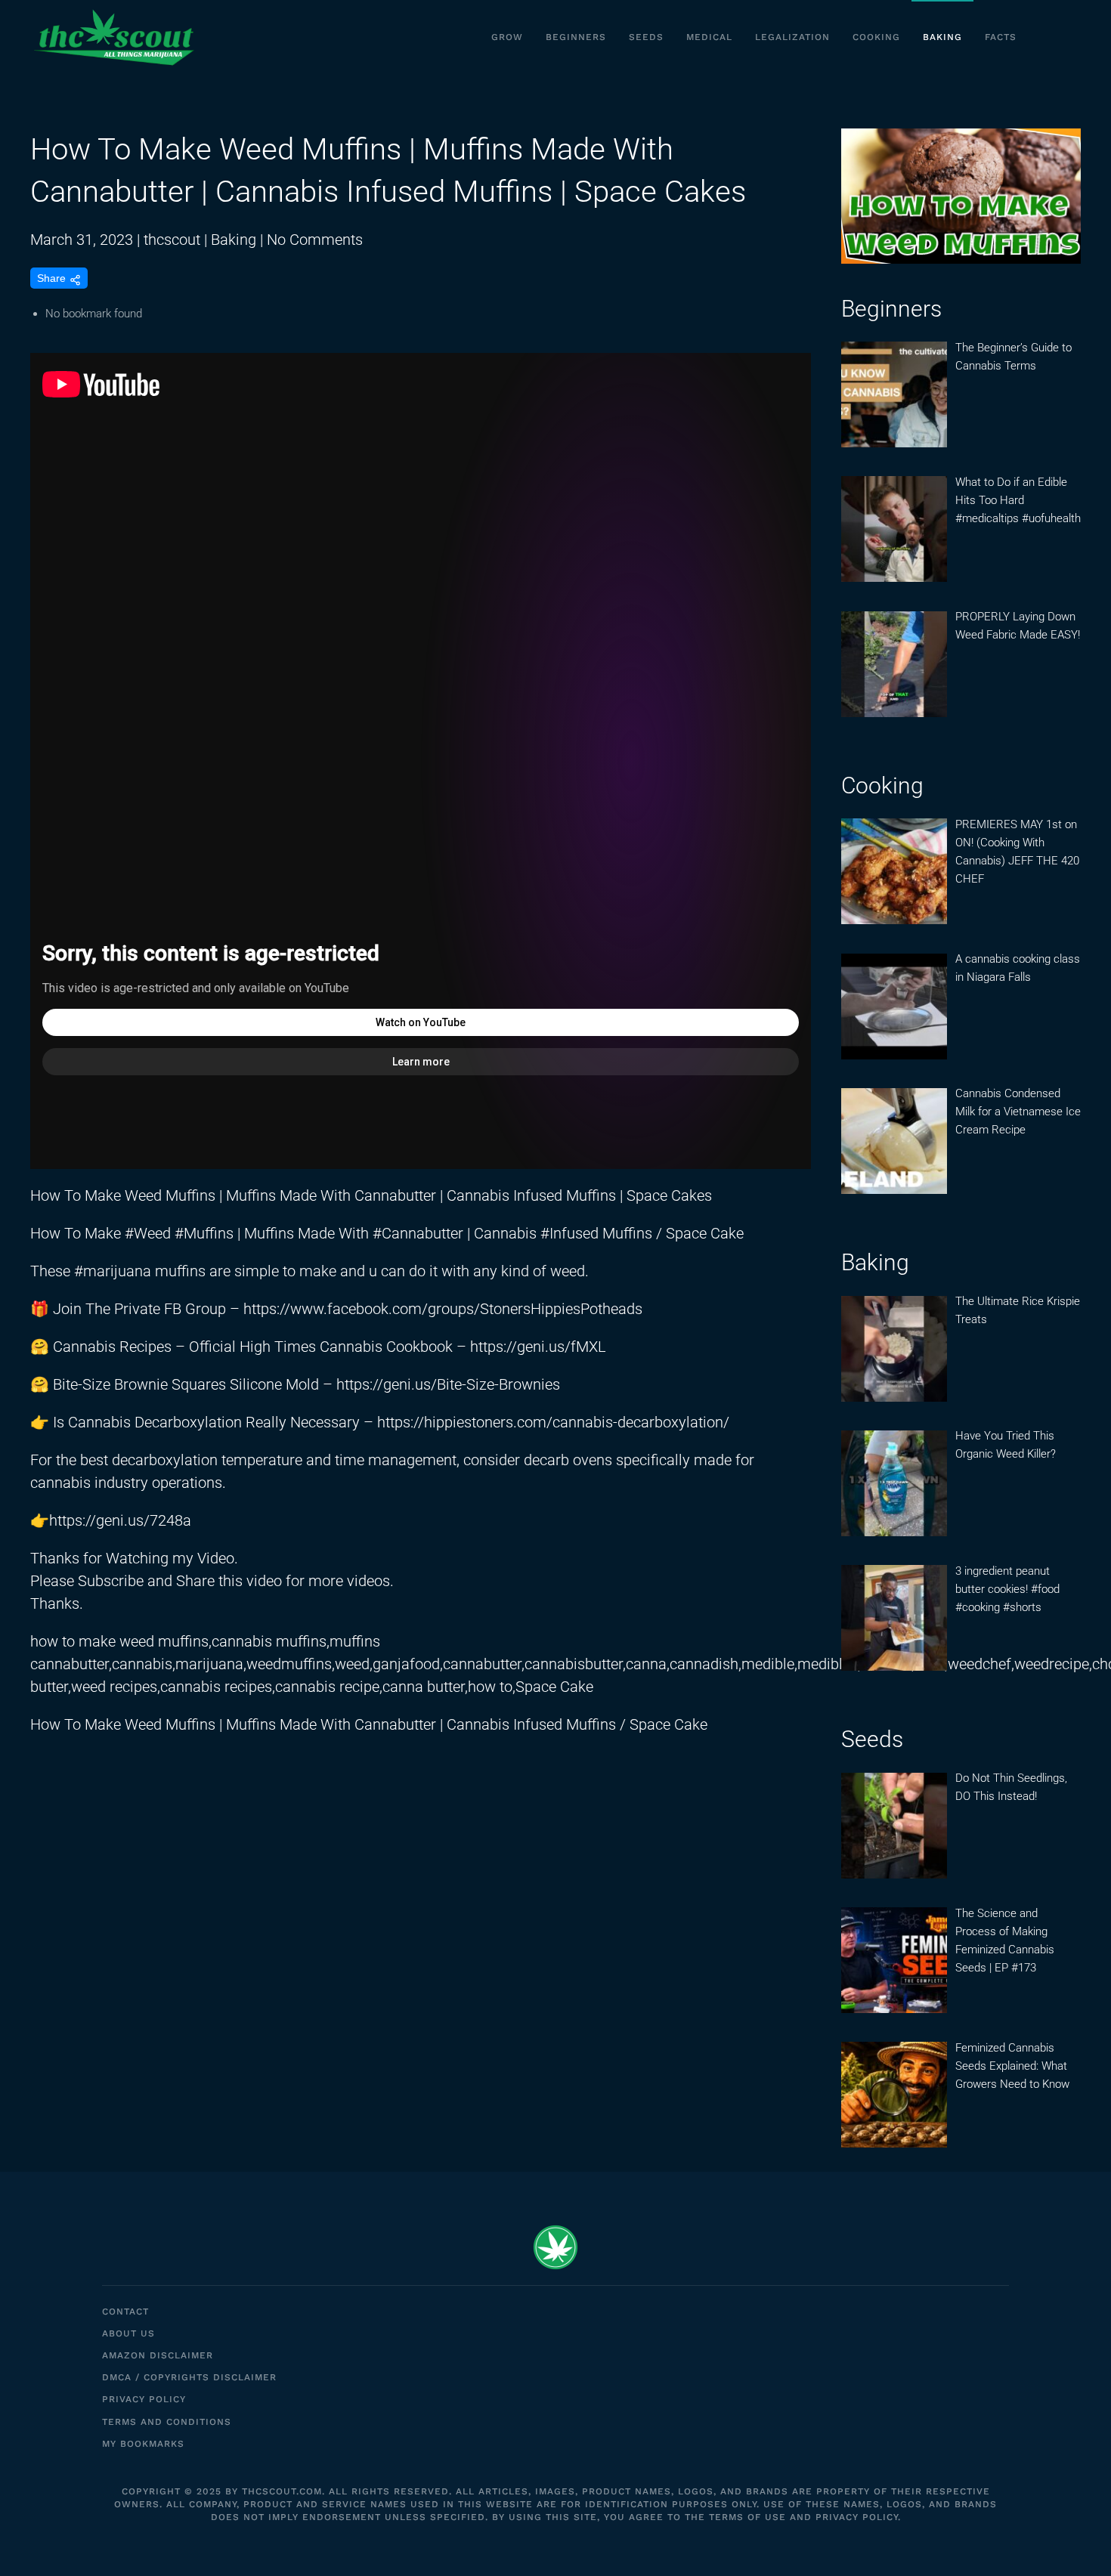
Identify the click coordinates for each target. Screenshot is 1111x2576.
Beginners (576, 37)
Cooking (876, 37)
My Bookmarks (143, 2444)
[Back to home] (113, 38)
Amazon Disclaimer (158, 2355)
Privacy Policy (144, 2399)
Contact (125, 2312)
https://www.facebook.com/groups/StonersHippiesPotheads (443, 1309)
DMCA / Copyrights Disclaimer (189, 2377)
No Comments (315, 240)
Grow (507, 37)
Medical (709, 37)
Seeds (646, 37)
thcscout (172, 240)
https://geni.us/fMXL (538, 1347)
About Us (128, 2333)
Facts (1001, 37)
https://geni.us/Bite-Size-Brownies (448, 1384)
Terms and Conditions (167, 2422)
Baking (942, 37)
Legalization (792, 37)
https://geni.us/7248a (120, 1520)
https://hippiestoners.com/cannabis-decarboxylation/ (553, 1422)
